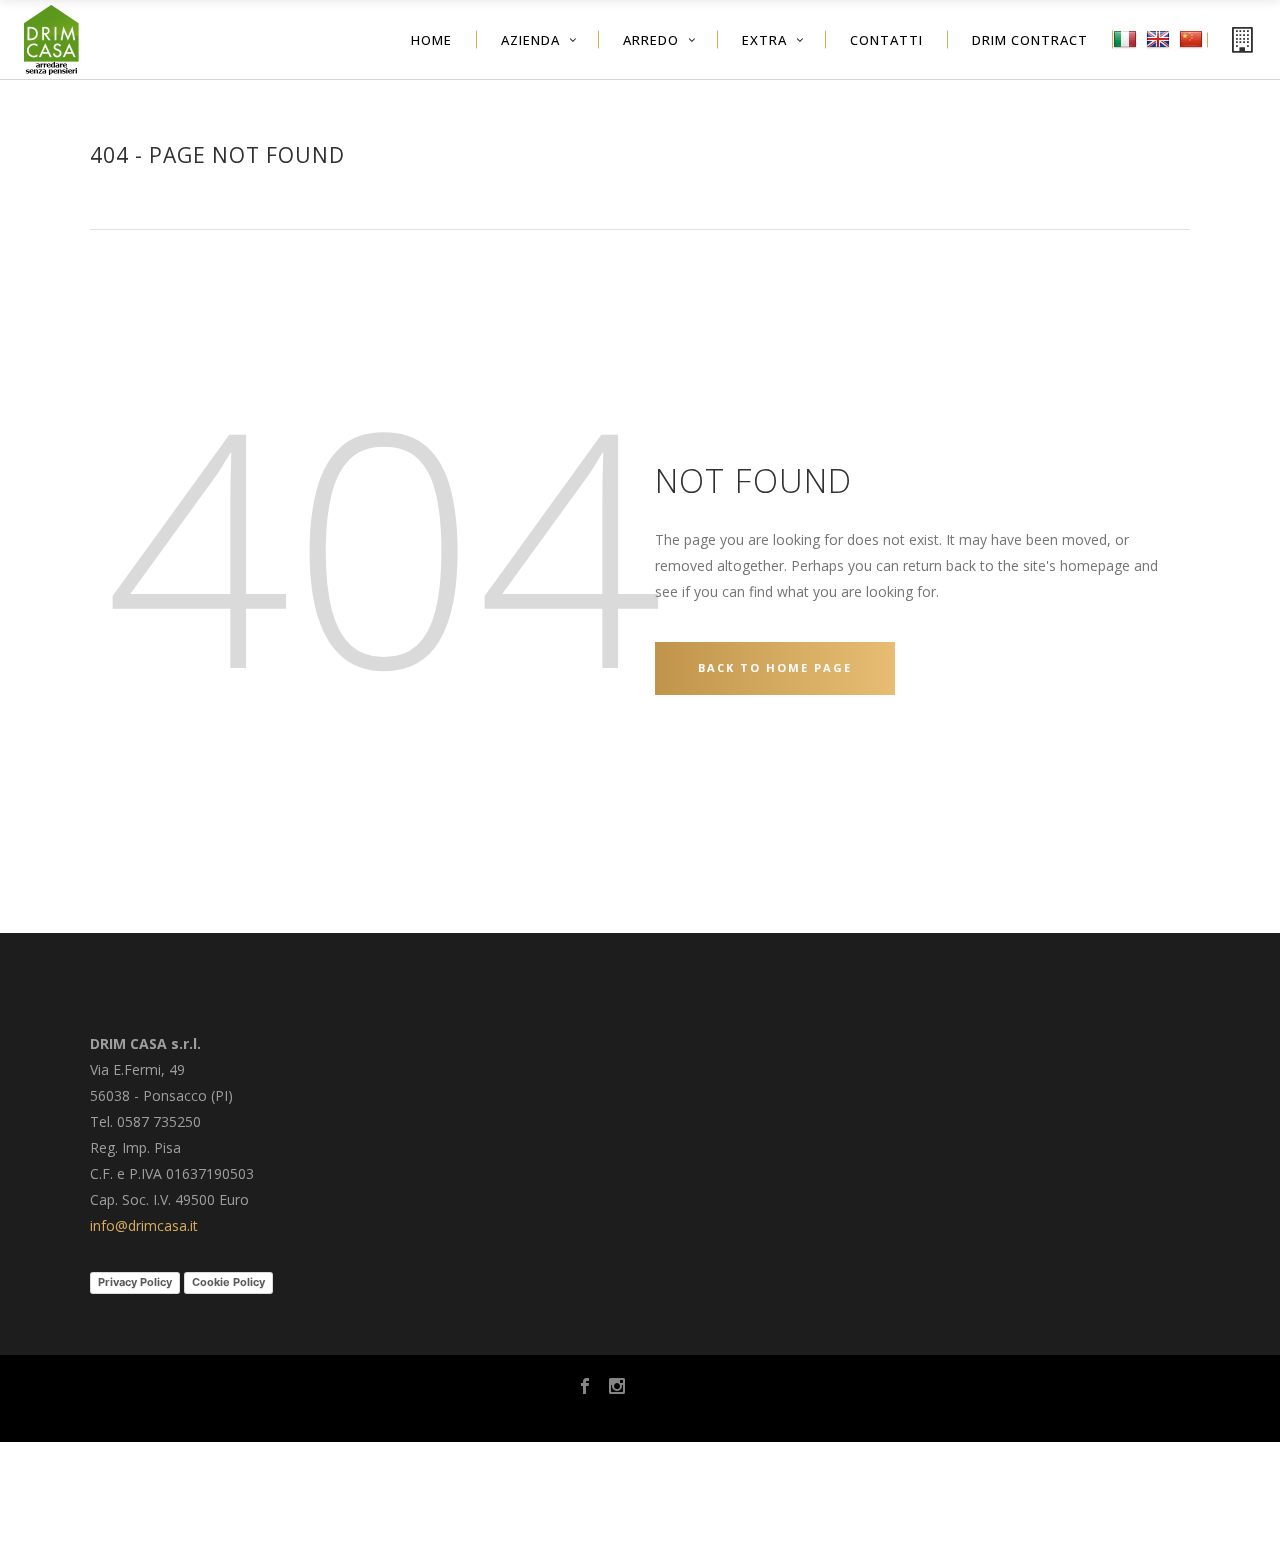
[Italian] (1127, 53)
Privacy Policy (135, 1282)
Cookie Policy (228, 1282)
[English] (1160, 53)
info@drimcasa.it (144, 1225)
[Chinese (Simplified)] (1193, 53)
